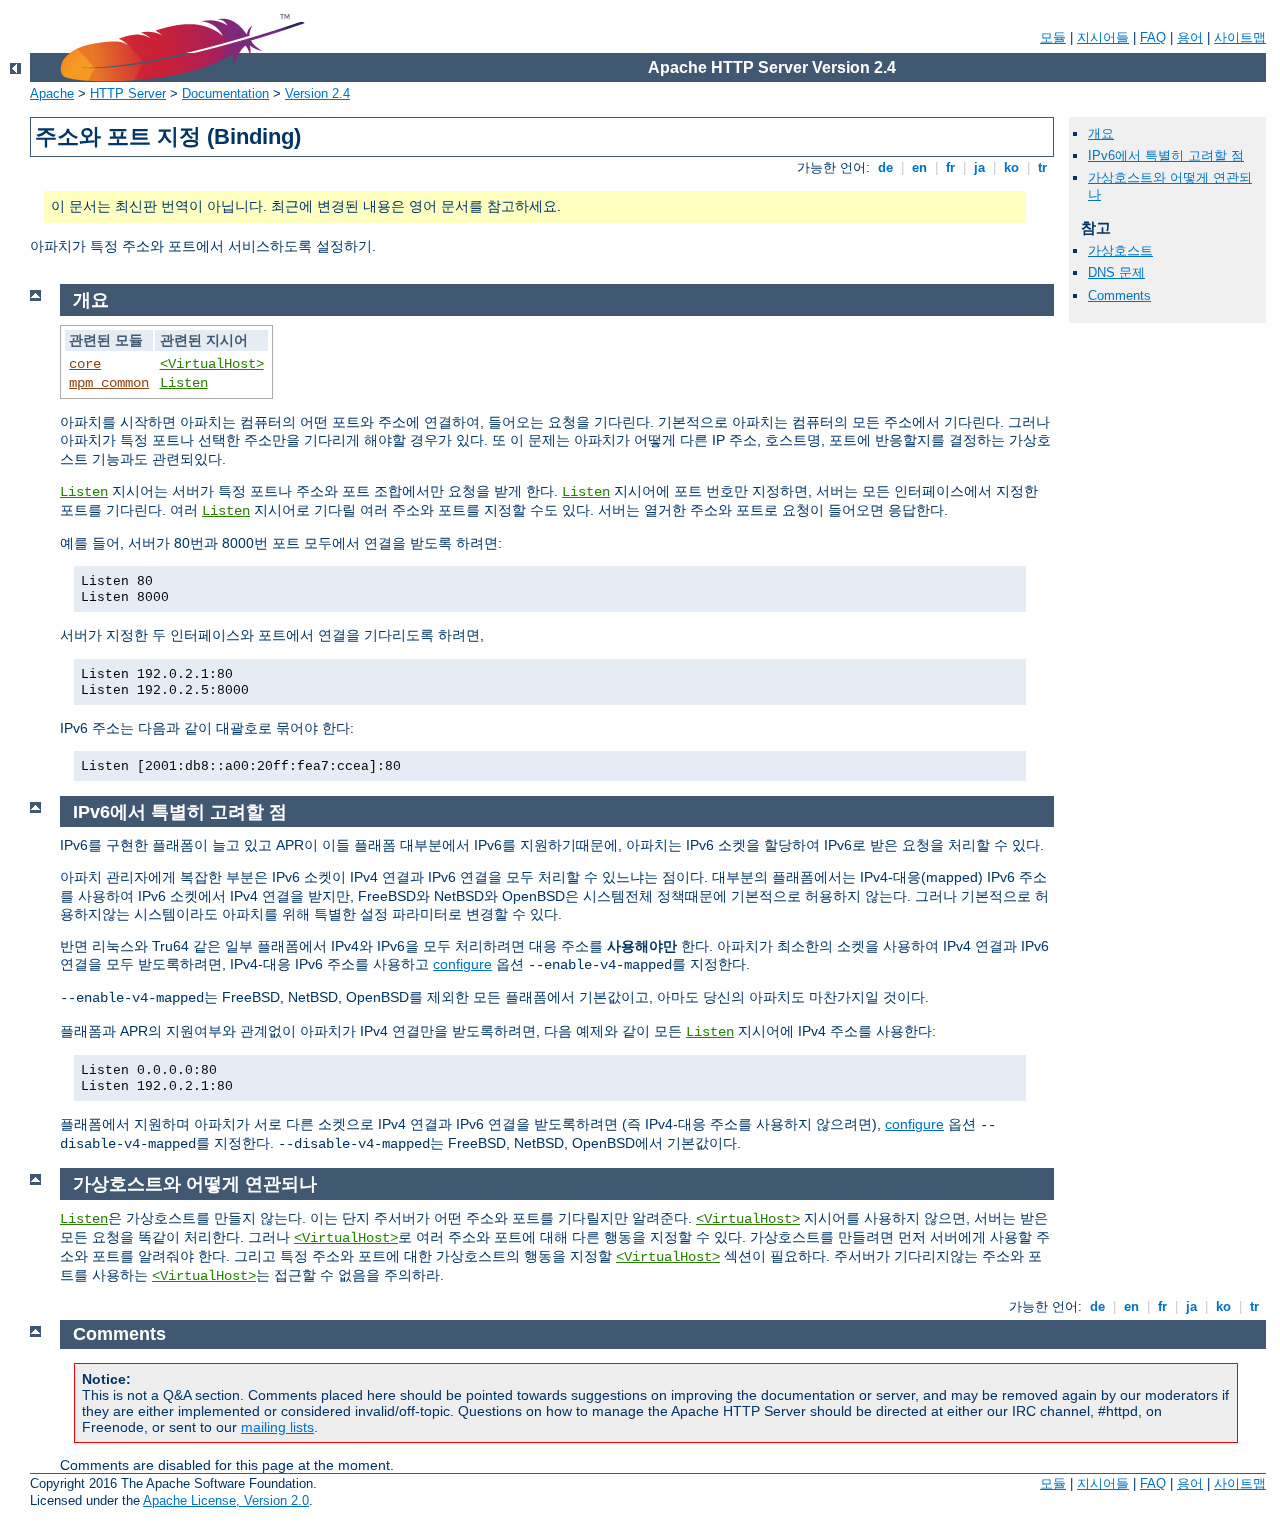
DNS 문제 (1116, 272)
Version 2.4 (317, 93)
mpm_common (109, 383)
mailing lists (277, 1427)
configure (462, 964)
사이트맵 (1240, 37)
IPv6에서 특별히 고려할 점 (1166, 155)
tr (1042, 167)
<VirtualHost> (212, 364)
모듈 (1053, 37)
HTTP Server (128, 93)
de (885, 167)
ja (979, 167)
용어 (1190, 37)
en (919, 167)
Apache (52, 93)
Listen (184, 383)
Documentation (225, 93)
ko (1011, 167)
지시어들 (1103, 37)
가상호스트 (1120, 250)
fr (950, 167)
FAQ (1153, 37)
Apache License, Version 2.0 (226, 1500)
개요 (1101, 133)
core (85, 364)
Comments (1119, 295)
